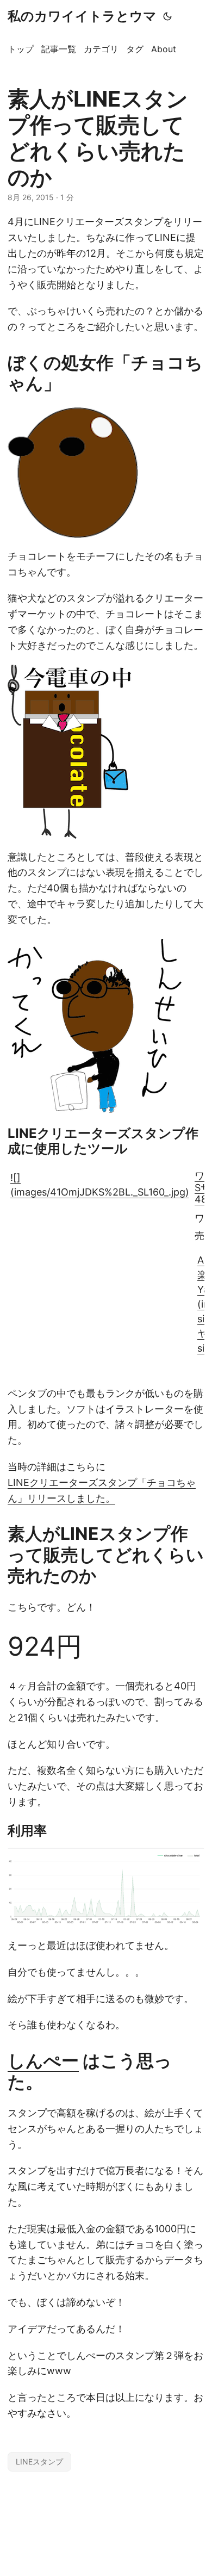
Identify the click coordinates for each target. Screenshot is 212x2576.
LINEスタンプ (39, 2462)
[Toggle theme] (167, 16)
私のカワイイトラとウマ (82, 16)
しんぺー (43, 2061)
